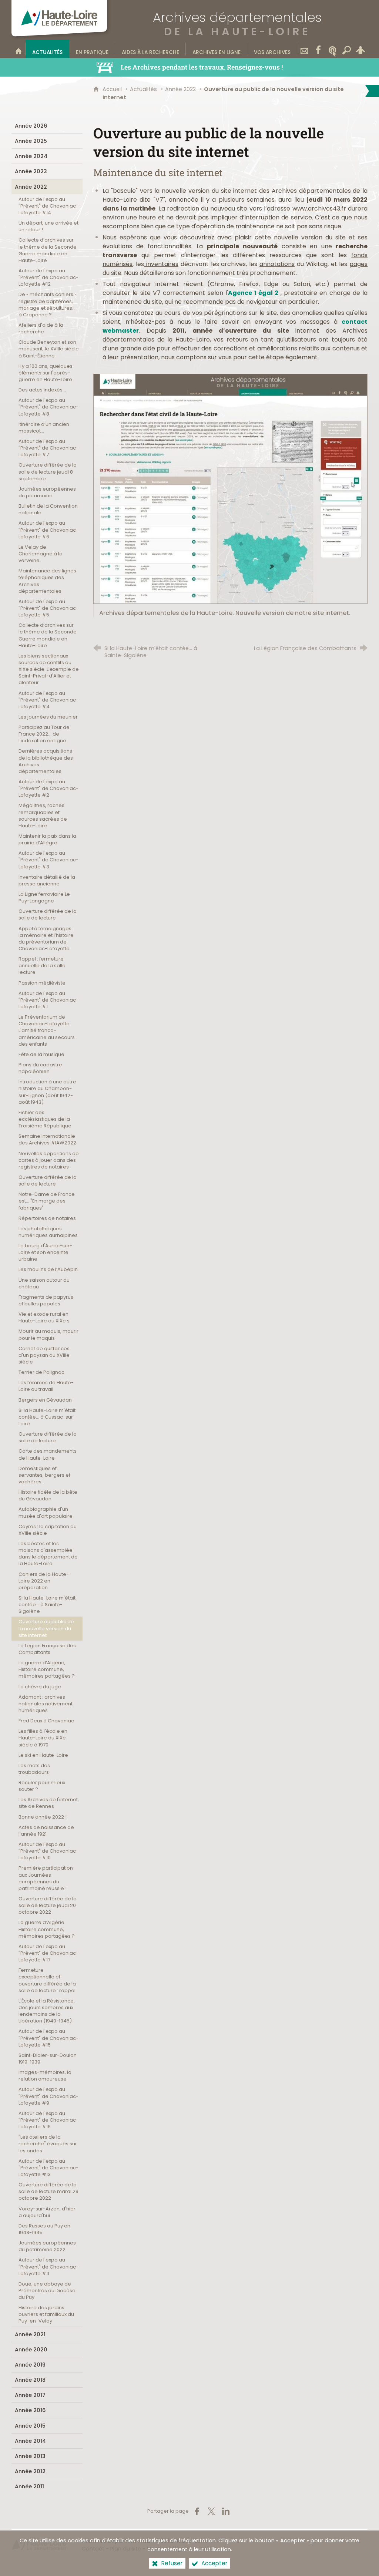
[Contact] (304, 49)
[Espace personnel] (360, 49)
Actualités (143, 89)
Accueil (113, 89)
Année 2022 (180, 89)
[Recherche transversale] (346, 49)
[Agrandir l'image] (230, 488)
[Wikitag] (332, 49)
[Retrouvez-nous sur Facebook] (318, 49)
